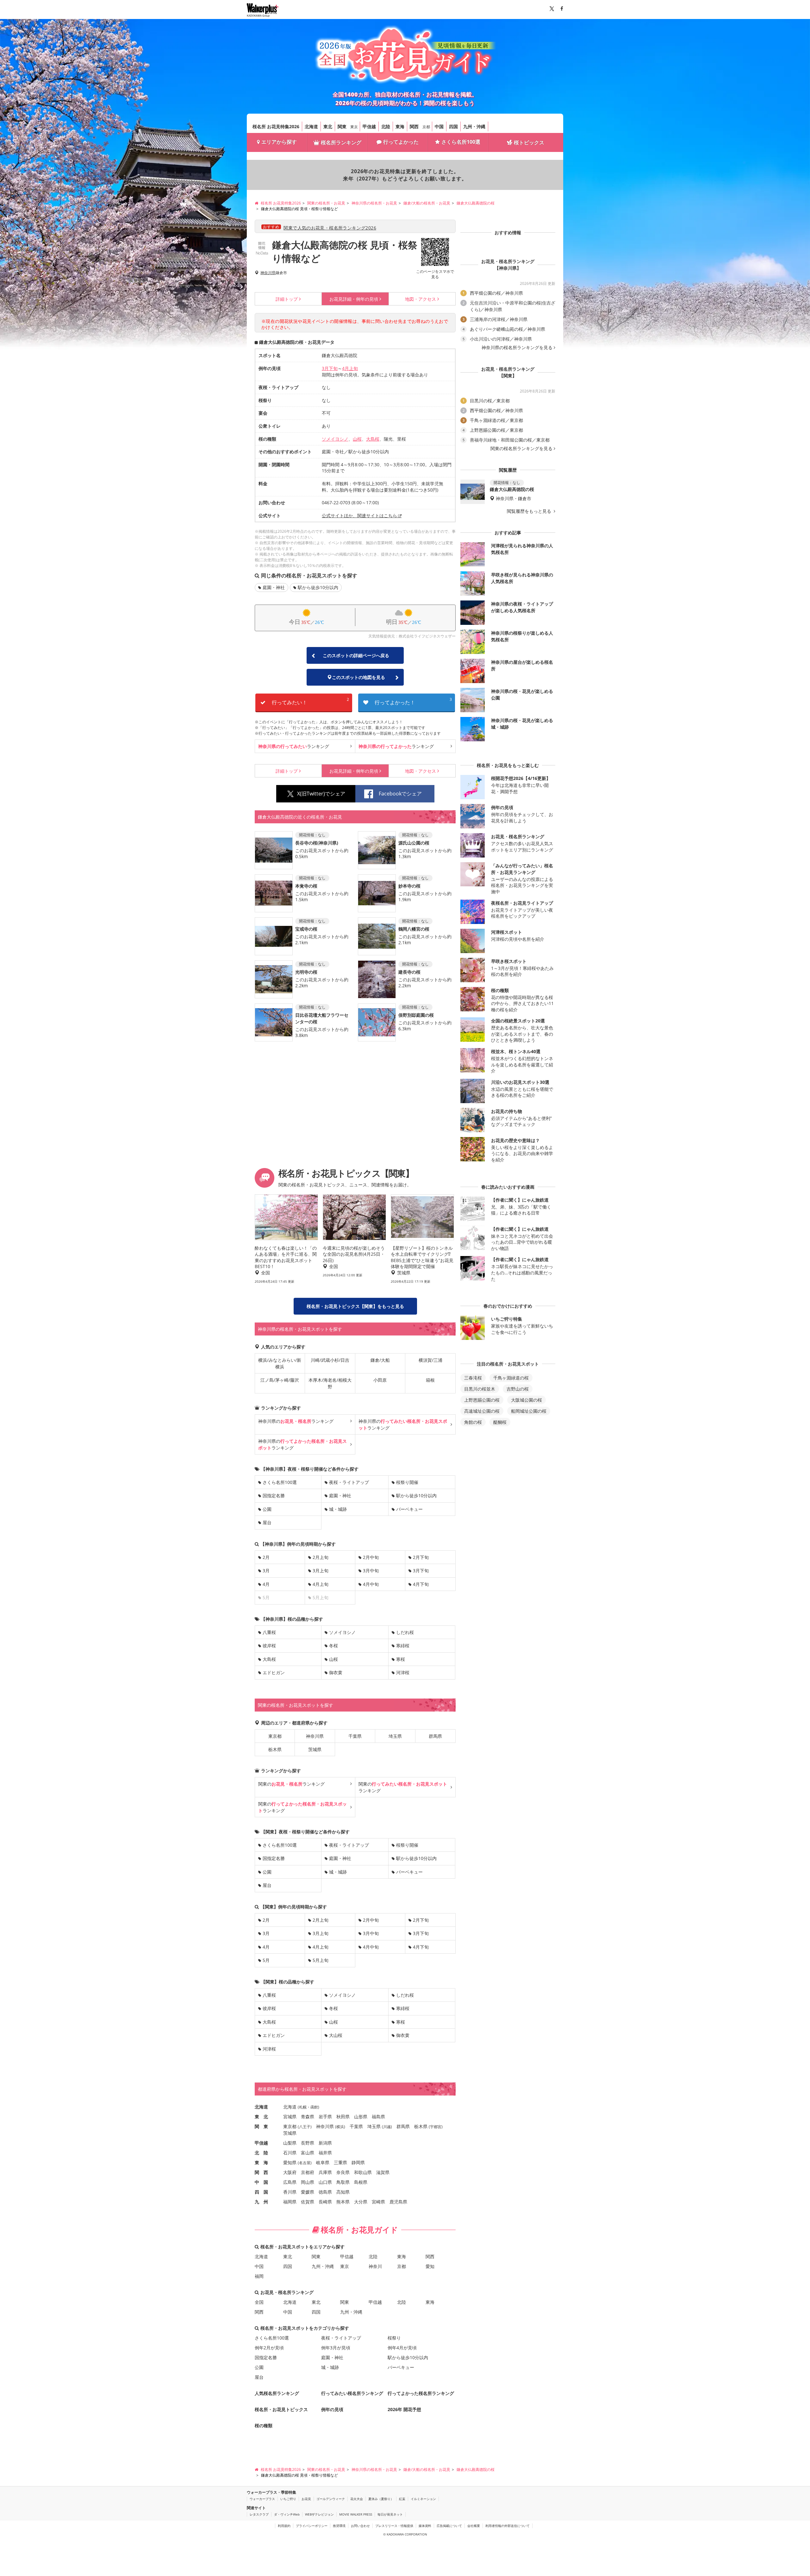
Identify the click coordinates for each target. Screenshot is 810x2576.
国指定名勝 (274, 1495)
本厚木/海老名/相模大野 (330, 1383)
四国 (453, 126)
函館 (314, 2107)
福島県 (378, 2117)
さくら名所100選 (461, 142)
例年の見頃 (354, 299)
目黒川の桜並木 (480, 1389)
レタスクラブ (259, 2514)
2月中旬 (371, 1557)
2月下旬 (421, 1557)
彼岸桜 (269, 1646)
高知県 (343, 2192)
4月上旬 (350, 368)
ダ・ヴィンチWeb (287, 2514)
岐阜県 (323, 2162)
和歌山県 (363, 2172)
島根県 (361, 2182)
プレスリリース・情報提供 (394, 2526)
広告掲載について (449, 2526)
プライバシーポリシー (312, 2526)
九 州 (261, 2202)
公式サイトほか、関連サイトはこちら (359, 515)
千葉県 (355, 1736)
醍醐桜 (500, 1422)
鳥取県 (343, 2182)
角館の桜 (473, 1422)
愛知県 (290, 2162)
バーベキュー (409, 1509)
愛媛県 (308, 2192)
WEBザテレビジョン (319, 2514)
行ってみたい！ (310, 701)
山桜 (357, 439)
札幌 (303, 2107)
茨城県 (315, 1749)
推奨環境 (339, 2526)
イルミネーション (423, 2499)
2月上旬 (321, 1557)
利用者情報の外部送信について (508, 2526)
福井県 (325, 2153)
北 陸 (261, 2153)
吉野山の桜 (518, 1389)
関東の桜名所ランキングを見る (521, 449)
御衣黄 (336, 1672)
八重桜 (269, 1632)
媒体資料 (425, 2526)
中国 (439, 126)
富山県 (308, 2153)
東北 (328, 126)
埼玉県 (395, 1736)
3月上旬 (321, 1571)
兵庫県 (325, 2172)
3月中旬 (371, 1571)
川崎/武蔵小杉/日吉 (330, 1360)
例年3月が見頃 (336, 2348)
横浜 (340, 2127)
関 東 (261, 2126)
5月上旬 (321, 1960)
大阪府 (290, 2172)
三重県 (340, 2162)
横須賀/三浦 (430, 1360)
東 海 (261, 2162)
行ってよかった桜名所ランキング (421, 2393)
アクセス (421, 299)
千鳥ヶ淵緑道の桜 (511, 1378)
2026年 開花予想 (404, 2409)
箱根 (430, 1380)
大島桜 (373, 439)
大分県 (361, 2202)
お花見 (306, 2499)
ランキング (294, 746)
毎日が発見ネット (390, 2514)
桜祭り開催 (407, 1482)
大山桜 (336, 2035)
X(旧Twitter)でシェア (321, 794)
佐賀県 (308, 2202)
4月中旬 (371, 1584)
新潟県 (325, 2143)
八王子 (305, 2127)
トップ (287, 299)
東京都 (275, 1736)
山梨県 (290, 2143)
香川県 (290, 2192)
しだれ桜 (405, 1632)
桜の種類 (264, 2425)
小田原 (380, 1380)
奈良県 (343, 2172)
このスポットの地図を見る (358, 677)
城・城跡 (338, 1509)
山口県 (325, 2182)
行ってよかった (401, 142)
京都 (426, 127)
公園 (267, 1509)
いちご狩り (288, 2499)
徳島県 (325, 2192)
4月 (266, 1584)
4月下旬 (421, 1584)
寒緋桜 (403, 1646)
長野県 (308, 2143)
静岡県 (358, 2162)
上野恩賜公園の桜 (482, 1400)
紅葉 (402, 2499)
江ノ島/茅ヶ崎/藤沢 (280, 1380)
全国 (259, 2302)
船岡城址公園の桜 (529, 1411)
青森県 (308, 2117)
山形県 (361, 2117)
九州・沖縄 (474, 126)
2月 (266, 1557)
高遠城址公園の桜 (482, 1411)
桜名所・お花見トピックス (281, 2409)
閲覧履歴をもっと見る (530, 511)
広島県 (290, 2182)
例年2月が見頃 (269, 2348)
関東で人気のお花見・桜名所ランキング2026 (330, 228)
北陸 (386, 126)
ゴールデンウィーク (331, 2499)
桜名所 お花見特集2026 (276, 126)
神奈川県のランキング (296, 1421)
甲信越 (369, 126)
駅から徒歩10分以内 (318, 587)
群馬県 (435, 1736)
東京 (354, 127)
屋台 (267, 1522)
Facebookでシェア (400, 794)
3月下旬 (330, 368)
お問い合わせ (360, 2526)
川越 (387, 2127)
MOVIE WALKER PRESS (356, 2514)
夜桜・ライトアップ (349, 1482)
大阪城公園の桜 (526, 1400)
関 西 (261, 2172)
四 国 (261, 2192)
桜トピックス (529, 142)
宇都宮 (436, 2127)
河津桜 (403, 1672)
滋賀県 (383, 2172)
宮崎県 (378, 2202)
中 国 (261, 2182)
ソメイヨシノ (335, 439)
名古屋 (305, 2163)
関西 (414, 126)
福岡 (259, 2276)
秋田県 (343, 2117)
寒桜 (401, 1659)
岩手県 (325, 2117)
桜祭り (394, 2338)
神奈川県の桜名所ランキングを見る (517, 348)
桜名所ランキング (341, 142)
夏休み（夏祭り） (381, 2499)
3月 (266, 1571)
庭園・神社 (274, 587)
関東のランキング (291, 1784)
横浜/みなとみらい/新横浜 (280, 1363)
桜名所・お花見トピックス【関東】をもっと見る (355, 1306)
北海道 (311, 126)
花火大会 (357, 2499)
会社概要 (474, 2526)
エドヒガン (274, 1672)
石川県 (290, 2153)
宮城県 (290, 2117)
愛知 (430, 2266)
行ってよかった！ (413, 701)
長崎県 (325, 2202)
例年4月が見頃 (402, 2348)
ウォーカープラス (262, 2499)
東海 (400, 126)
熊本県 (343, 2202)
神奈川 (375, 2266)
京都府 (308, 2172)
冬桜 (333, 1646)
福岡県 (290, 2202)
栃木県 (275, 1749)
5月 (266, 1960)
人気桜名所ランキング (277, 2393)
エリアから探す (279, 142)
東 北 (261, 2117)
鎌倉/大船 (380, 1360)
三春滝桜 (473, 1378)
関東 (342, 126)
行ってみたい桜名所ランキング (352, 2393)
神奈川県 (268, 273)
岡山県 (308, 2182)
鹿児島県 (398, 2202)
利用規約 (284, 2526)
